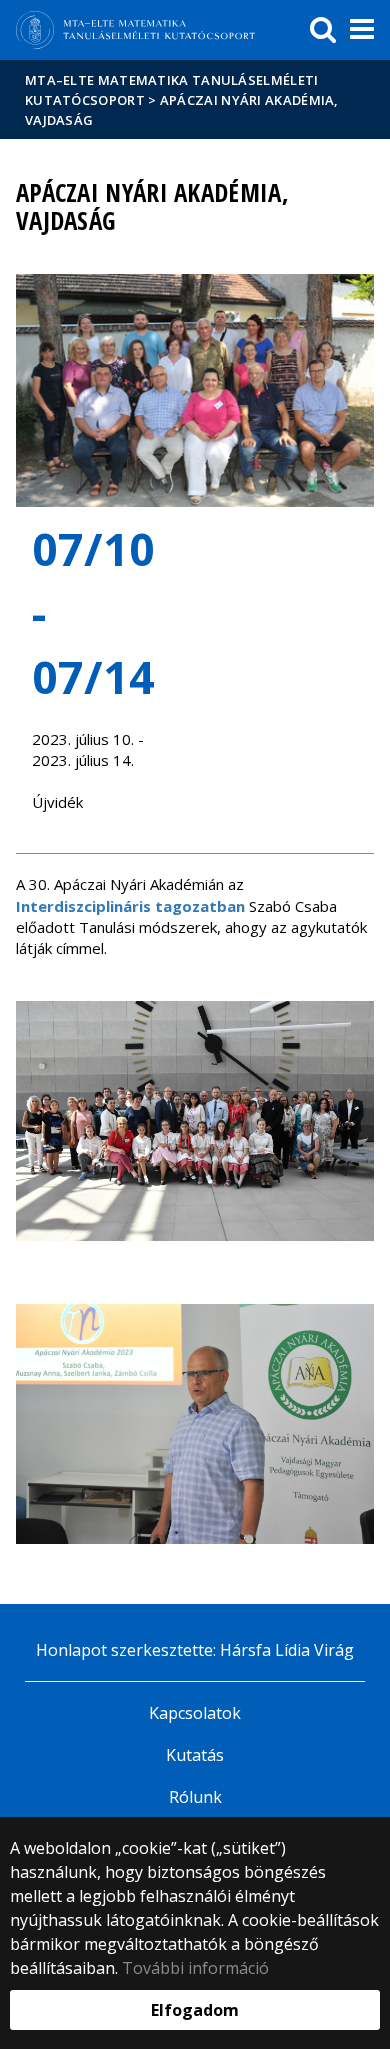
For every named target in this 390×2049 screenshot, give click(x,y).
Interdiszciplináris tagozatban (130, 906)
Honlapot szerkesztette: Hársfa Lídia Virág (195, 1650)
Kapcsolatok (195, 1713)
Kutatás (195, 1755)
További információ (195, 1968)
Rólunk (195, 1797)
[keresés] (323, 30)
